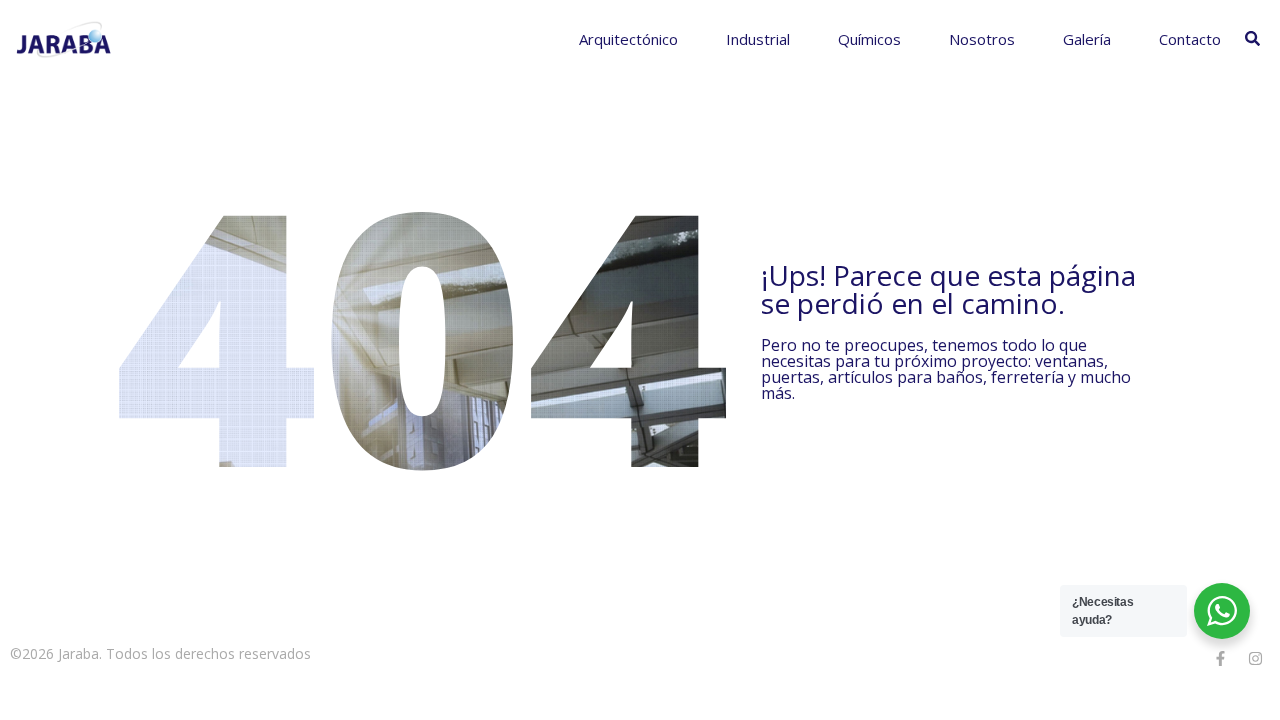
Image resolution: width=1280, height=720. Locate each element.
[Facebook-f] (1220, 658)
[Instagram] (1255, 658)
